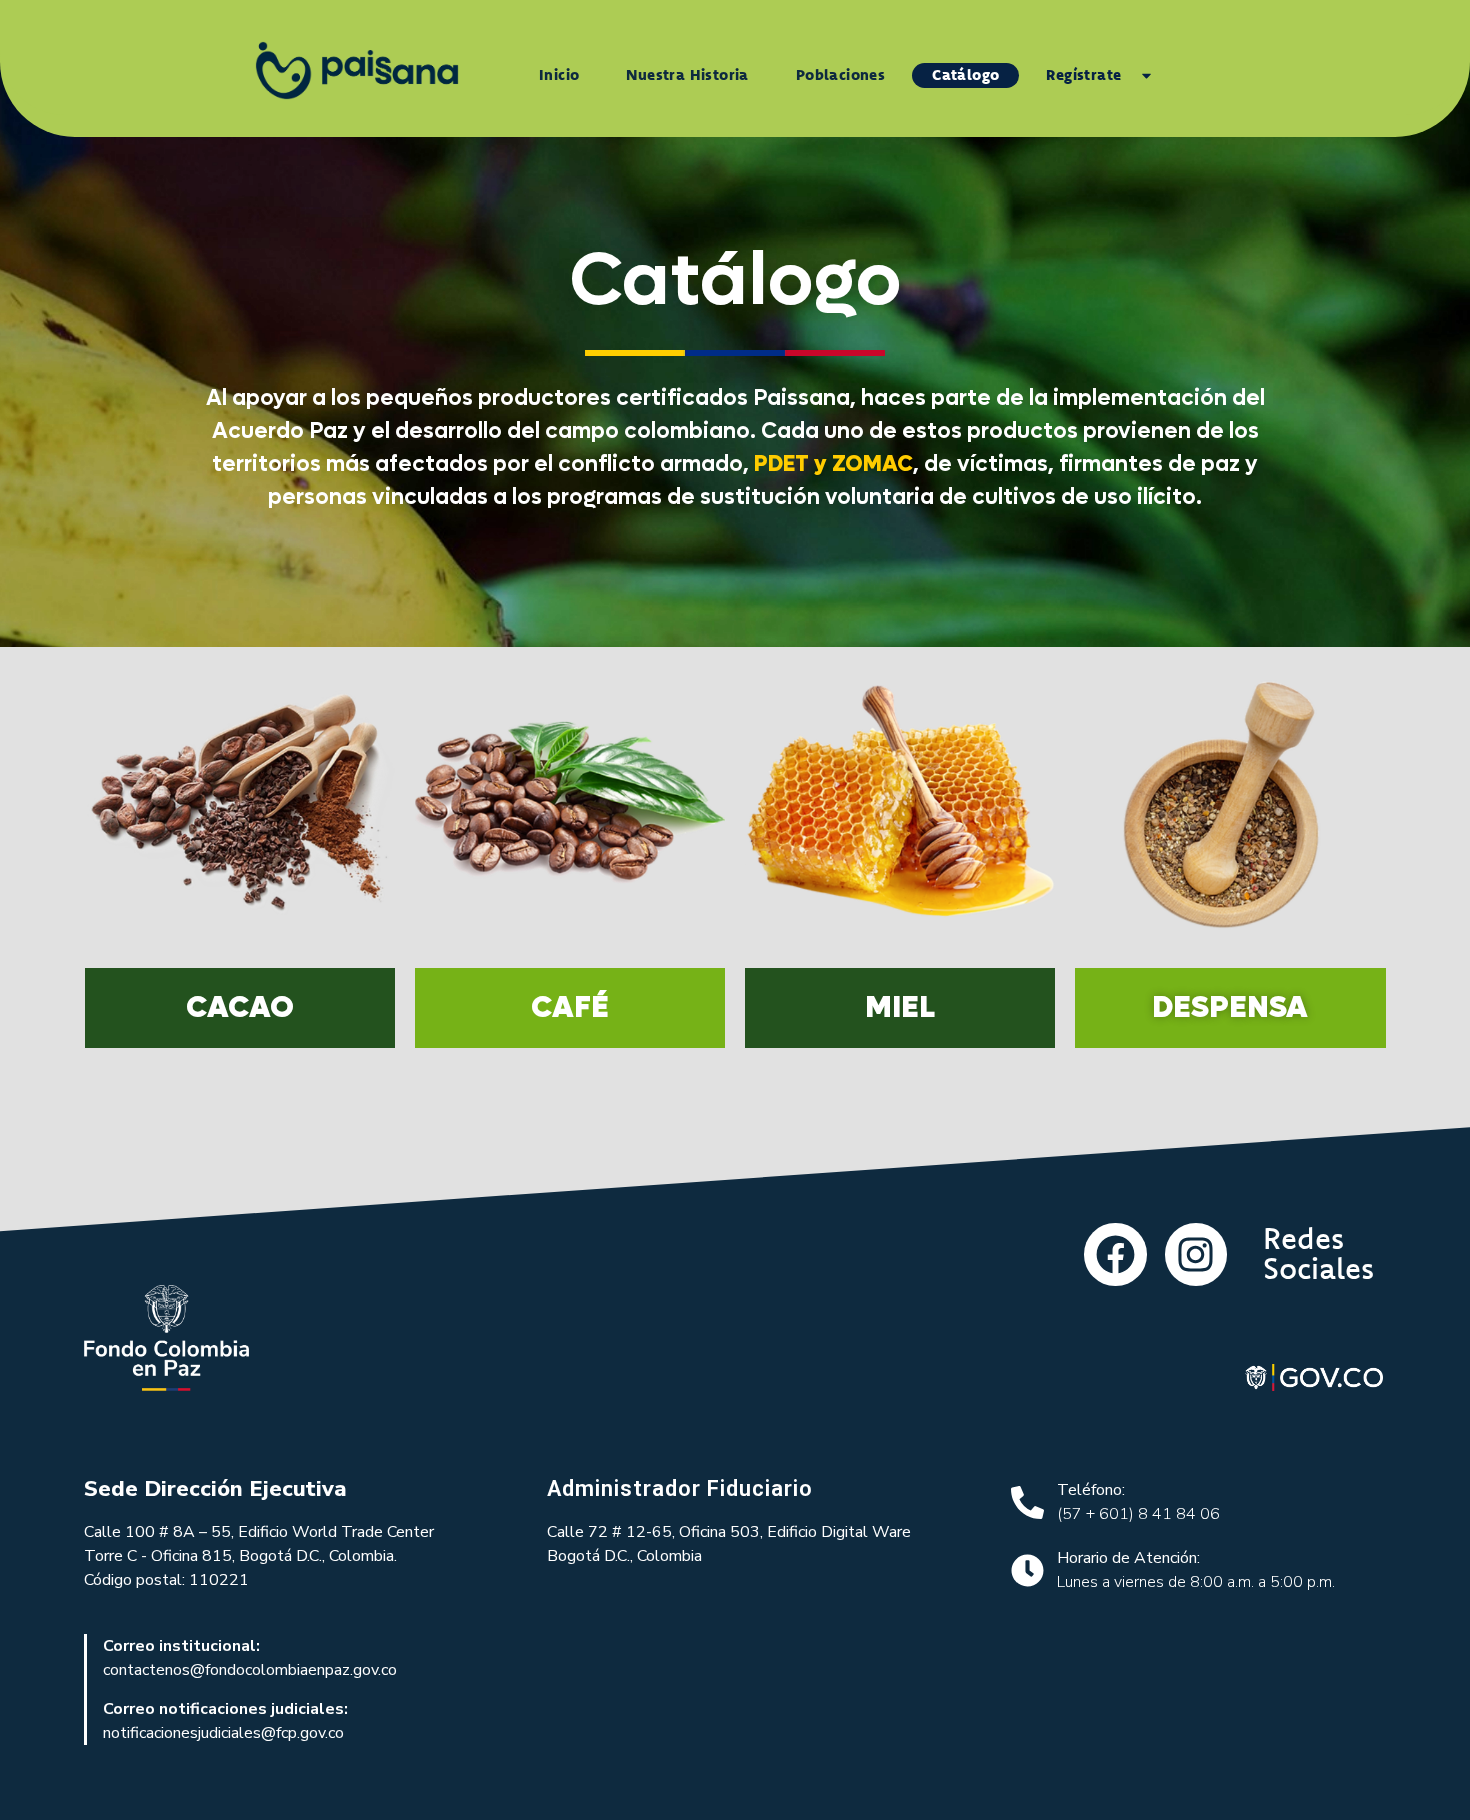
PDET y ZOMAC (833, 464)
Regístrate (1083, 74)
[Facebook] (1115, 1254)
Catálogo (965, 74)
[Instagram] (1196, 1254)
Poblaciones (840, 74)
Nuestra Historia (687, 74)
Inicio (559, 74)
